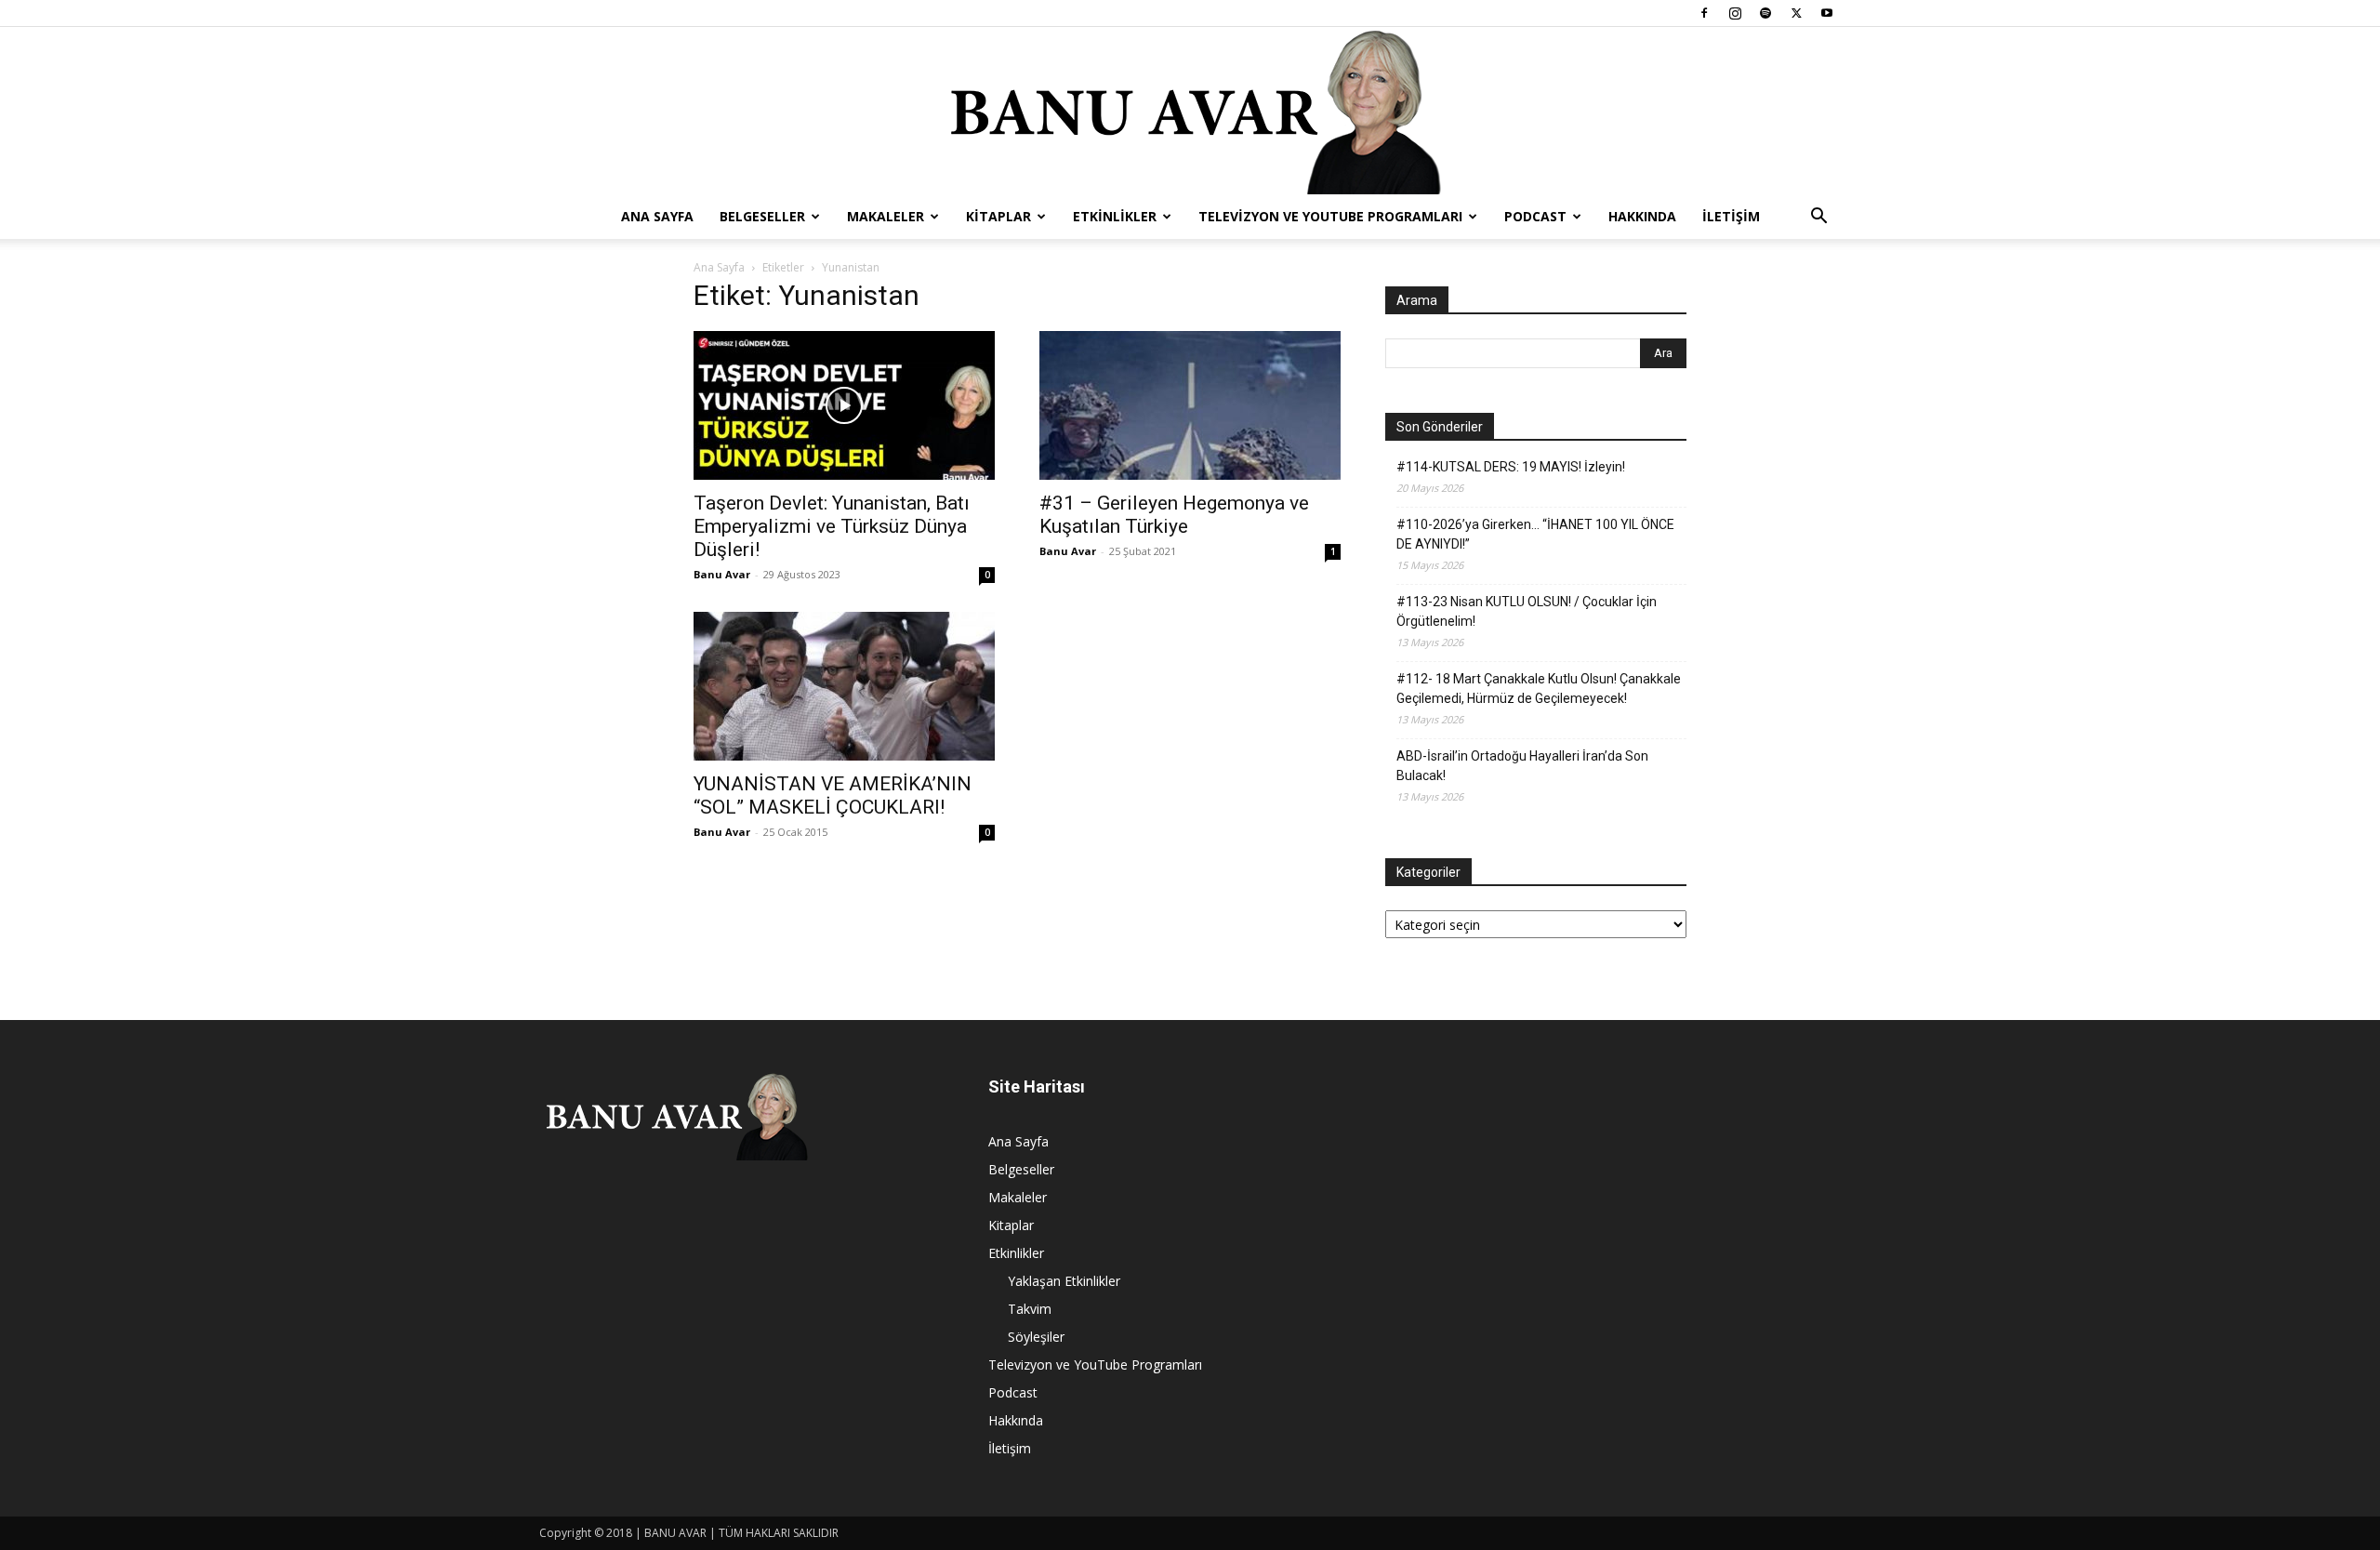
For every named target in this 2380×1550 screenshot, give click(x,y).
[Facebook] (1704, 13)
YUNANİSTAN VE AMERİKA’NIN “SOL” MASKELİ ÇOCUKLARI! (833, 795)
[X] (1796, 13)
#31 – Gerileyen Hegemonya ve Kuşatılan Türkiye (1174, 515)
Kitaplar (998, 216)
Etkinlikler (1115, 216)
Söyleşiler (1036, 1337)
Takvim (1030, 1309)
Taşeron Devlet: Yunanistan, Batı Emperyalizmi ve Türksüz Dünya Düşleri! (832, 526)
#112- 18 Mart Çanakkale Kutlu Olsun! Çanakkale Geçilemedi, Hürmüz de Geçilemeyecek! (1539, 689)
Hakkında (1642, 216)
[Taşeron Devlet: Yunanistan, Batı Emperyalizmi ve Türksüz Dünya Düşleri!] (844, 405)
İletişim (1731, 216)
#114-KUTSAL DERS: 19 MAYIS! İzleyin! (1511, 467)
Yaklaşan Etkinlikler (1064, 1281)
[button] (1818, 218)
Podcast (1535, 216)
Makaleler (886, 216)
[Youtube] (1827, 13)
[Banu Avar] (1190, 111)
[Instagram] (1735, 13)
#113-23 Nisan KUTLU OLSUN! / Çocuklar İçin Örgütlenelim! (1527, 611)
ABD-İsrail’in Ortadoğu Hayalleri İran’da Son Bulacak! (1522, 766)
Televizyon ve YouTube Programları (1330, 216)
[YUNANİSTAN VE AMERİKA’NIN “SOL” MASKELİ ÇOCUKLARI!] (844, 686)
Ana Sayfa (657, 216)
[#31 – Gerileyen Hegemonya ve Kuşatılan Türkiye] (1190, 405)
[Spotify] (1765, 13)
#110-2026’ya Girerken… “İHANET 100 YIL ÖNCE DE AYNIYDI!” (1535, 534)
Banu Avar (722, 574)
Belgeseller (762, 216)
